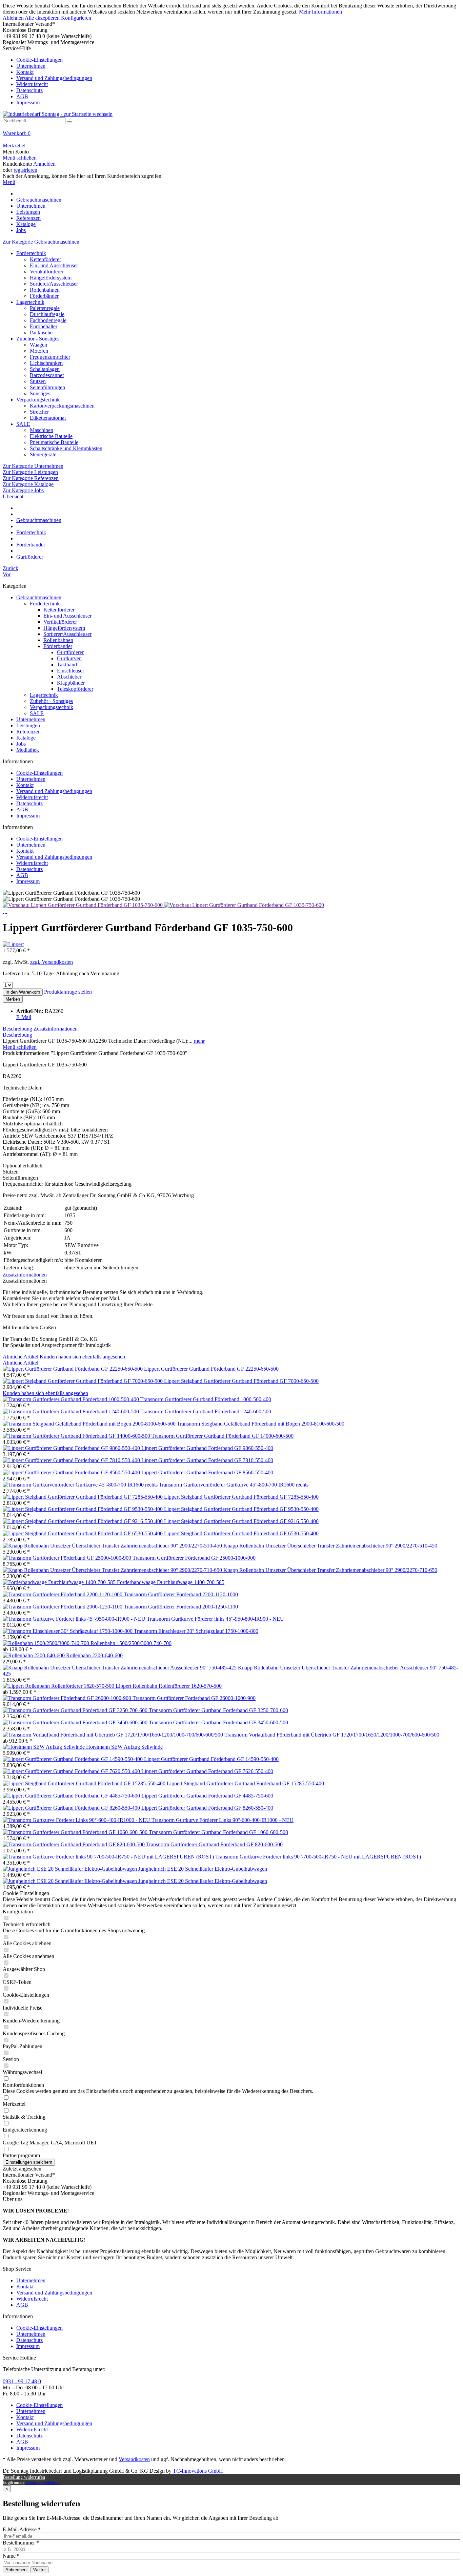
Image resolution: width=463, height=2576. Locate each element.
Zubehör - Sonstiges (38, 339)
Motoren (39, 351)
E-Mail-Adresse (22, 2529)
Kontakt (25, 72)
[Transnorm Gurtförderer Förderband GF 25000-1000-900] (68, 1558)
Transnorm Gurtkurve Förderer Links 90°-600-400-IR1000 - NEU (223, 1820)
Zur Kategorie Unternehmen (33, 466)
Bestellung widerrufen (24, 2477)
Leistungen (28, 725)
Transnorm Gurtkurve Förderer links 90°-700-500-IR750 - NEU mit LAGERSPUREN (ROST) (318, 1857)
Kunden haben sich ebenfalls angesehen (82, 1357)
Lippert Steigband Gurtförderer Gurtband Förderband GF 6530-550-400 (241, 1533)
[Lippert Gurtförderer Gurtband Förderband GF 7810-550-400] (72, 1460)
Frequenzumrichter (50, 357)
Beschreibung (17, 1029)
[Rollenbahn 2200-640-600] (34, 1655)
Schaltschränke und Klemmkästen (66, 448)
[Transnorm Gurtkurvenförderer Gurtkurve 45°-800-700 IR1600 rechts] (81, 1485)
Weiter (39, 2570)
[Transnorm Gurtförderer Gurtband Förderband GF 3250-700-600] (76, 1710)
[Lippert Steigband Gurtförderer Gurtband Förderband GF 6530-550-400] (83, 1533)
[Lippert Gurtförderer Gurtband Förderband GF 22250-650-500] (73, 1369)
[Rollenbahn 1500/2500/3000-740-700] (47, 1643)
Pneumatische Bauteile (54, 442)
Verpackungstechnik (38, 400)
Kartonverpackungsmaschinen (62, 406)
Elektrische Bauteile (51, 436)
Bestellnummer (21, 2543)
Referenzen (28, 732)
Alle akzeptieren (43, 18)
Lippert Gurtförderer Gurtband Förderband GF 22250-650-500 (211, 1369)
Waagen (38, 345)
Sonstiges (40, 393)
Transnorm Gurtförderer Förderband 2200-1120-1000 (181, 1594)
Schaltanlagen (45, 369)
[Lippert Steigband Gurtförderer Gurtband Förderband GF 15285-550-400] (85, 1783)
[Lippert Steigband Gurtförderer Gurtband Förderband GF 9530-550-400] (83, 1509)
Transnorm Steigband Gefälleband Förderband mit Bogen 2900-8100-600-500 (261, 1424)
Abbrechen (16, 2570)
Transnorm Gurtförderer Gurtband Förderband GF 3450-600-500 (218, 1722)
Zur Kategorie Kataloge (28, 484)
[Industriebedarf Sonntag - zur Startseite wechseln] (58, 114)
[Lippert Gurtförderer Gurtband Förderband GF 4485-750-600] (72, 1796)
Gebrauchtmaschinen (39, 597)
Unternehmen (31, 66)
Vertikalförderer (47, 272)
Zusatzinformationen (56, 1029)
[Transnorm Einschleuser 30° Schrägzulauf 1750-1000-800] (68, 1631)
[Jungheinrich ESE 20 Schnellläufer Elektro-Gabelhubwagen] (71, 1869)
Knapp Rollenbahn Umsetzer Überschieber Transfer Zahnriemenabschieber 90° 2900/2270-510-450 (330, 1546)
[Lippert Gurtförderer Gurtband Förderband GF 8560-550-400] (72, 1472)
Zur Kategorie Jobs (23, 490)
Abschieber (69, 677)
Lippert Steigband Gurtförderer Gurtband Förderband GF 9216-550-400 (241, 1521)
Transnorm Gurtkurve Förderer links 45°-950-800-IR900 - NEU (215, 1619)
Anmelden (44, 164)
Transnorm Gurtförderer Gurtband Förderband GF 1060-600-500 (218, 1832)
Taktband (67, 664)
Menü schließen (20, 158)
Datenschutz (29, 90)
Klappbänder (71, 683)
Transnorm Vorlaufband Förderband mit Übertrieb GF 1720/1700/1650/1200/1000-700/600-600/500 (332, 1735)
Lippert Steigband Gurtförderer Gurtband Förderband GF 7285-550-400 (241, 1497)
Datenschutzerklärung (43, 2482)
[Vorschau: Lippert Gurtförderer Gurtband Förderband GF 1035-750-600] (83, 905)
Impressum (28, 102)
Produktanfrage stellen (68, 992)
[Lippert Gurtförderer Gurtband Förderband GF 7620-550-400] (72, 1771)
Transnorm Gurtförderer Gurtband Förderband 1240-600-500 (206, 1411)
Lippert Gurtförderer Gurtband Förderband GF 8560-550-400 (207, 1472)
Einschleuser (71, 671)
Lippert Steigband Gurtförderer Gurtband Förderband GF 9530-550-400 (241, 1509)
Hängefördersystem (51, 278)
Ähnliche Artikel (21, 1357)
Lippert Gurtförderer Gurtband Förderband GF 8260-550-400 (207, 1808)
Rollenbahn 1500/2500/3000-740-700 (131, 1643)
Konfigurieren (76, 18)
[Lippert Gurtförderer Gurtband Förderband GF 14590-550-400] (73, 1759)
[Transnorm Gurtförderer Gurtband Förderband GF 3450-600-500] (76, 1722)
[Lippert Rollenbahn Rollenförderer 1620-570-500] (59, 1686)
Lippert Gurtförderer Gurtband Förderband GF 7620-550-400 (207, 1771)
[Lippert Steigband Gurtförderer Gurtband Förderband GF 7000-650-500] (83, 1381)
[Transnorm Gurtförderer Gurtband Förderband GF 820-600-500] (74, 1844)
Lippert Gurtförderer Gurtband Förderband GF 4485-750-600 (207, 1796)
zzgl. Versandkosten (52, 962)
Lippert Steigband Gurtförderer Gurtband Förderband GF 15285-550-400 (245, 1783)
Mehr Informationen (320, 12)
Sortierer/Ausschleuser (54, 284)
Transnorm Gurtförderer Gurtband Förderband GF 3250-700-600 (218, 1710)
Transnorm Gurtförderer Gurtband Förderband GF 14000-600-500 (223, 1436)
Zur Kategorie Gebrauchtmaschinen (41, 242)
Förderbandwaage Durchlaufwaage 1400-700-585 (171, 1582)
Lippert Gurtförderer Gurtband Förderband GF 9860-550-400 (207, 1448)
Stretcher (39, 412)
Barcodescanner (47, 375)
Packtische (41, 333)
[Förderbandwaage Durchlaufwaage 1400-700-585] (60, 1582)
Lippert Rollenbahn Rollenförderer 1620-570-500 (169, 1686)
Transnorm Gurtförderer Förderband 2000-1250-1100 (181, 1607)
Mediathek (28, 750)
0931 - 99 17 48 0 (22, 2381)
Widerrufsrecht (32, 84)
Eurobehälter (44, 326)
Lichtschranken (46, 363)
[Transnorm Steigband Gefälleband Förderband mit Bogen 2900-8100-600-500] (90, 1424)
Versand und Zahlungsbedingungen (54, 78)
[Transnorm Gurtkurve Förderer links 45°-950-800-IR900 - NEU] (75, 1619)
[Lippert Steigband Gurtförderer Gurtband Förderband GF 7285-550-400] (83, 1497)
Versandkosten (134, 2459)
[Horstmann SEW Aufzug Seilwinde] (44, 1747)
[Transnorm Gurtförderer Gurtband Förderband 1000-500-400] (72, 1399)
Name (11, 2556)
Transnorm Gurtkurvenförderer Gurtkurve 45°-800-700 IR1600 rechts (234, 1485)
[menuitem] (231, 76)
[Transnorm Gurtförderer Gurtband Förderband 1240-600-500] (72, 1411)
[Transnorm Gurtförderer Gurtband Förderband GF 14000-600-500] (77, 1436)
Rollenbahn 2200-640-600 (94, 1655)
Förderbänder (44, 296)
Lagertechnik (30, 302)
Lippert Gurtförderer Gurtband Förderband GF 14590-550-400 (211, 1759)
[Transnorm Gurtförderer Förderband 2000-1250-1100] (63, 1607)
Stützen (38, 381)
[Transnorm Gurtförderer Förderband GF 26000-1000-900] (68, 1698)
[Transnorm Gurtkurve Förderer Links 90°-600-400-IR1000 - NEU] (77, 1820)
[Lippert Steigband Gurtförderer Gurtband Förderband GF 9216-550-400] (83, 1521)
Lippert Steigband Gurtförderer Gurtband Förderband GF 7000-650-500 (241, 1381)
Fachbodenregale (48, 320)
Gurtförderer (70, 652)
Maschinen (42, 430)
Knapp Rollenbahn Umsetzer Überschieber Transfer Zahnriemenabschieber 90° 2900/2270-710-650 (330, 1570)
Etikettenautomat (48, 418)
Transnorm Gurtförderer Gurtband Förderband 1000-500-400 (206, 1399)
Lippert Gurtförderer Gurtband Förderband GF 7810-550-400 (207, 1460)
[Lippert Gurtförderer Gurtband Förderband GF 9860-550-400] (72, 1448)
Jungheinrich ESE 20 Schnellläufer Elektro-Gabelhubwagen (203, 1869)
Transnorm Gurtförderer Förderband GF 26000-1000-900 (194, 1698)
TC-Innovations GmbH (198, 2471)
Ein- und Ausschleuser (54, 265)
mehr (199, 1041)
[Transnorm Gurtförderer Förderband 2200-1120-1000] (63, 1594)
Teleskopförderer (75, 689)
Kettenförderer (45, 259)
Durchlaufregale (47, 314)
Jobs (21, 744)
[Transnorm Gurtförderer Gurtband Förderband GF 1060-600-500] (76, 1832)
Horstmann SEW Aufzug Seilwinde (124, 1747)
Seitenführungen (47, 387)
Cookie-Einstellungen (39, 60)
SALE (23, 424)
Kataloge (26, 738)
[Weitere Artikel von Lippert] (13, 944)
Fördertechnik (31, 253)
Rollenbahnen (45, 290)
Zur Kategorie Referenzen (31, 478)
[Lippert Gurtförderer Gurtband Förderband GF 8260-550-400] (72, 1808)
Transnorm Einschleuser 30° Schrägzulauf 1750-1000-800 (196, 1631)
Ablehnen (14, 18)
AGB (22, 96)
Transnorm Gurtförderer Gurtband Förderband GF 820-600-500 (214, 1844)
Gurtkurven (69, 658)
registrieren (25, 170)
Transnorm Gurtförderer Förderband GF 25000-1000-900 (194, 1558)
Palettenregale (45, 308)
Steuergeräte (43, 454)
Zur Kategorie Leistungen (30, 472)
